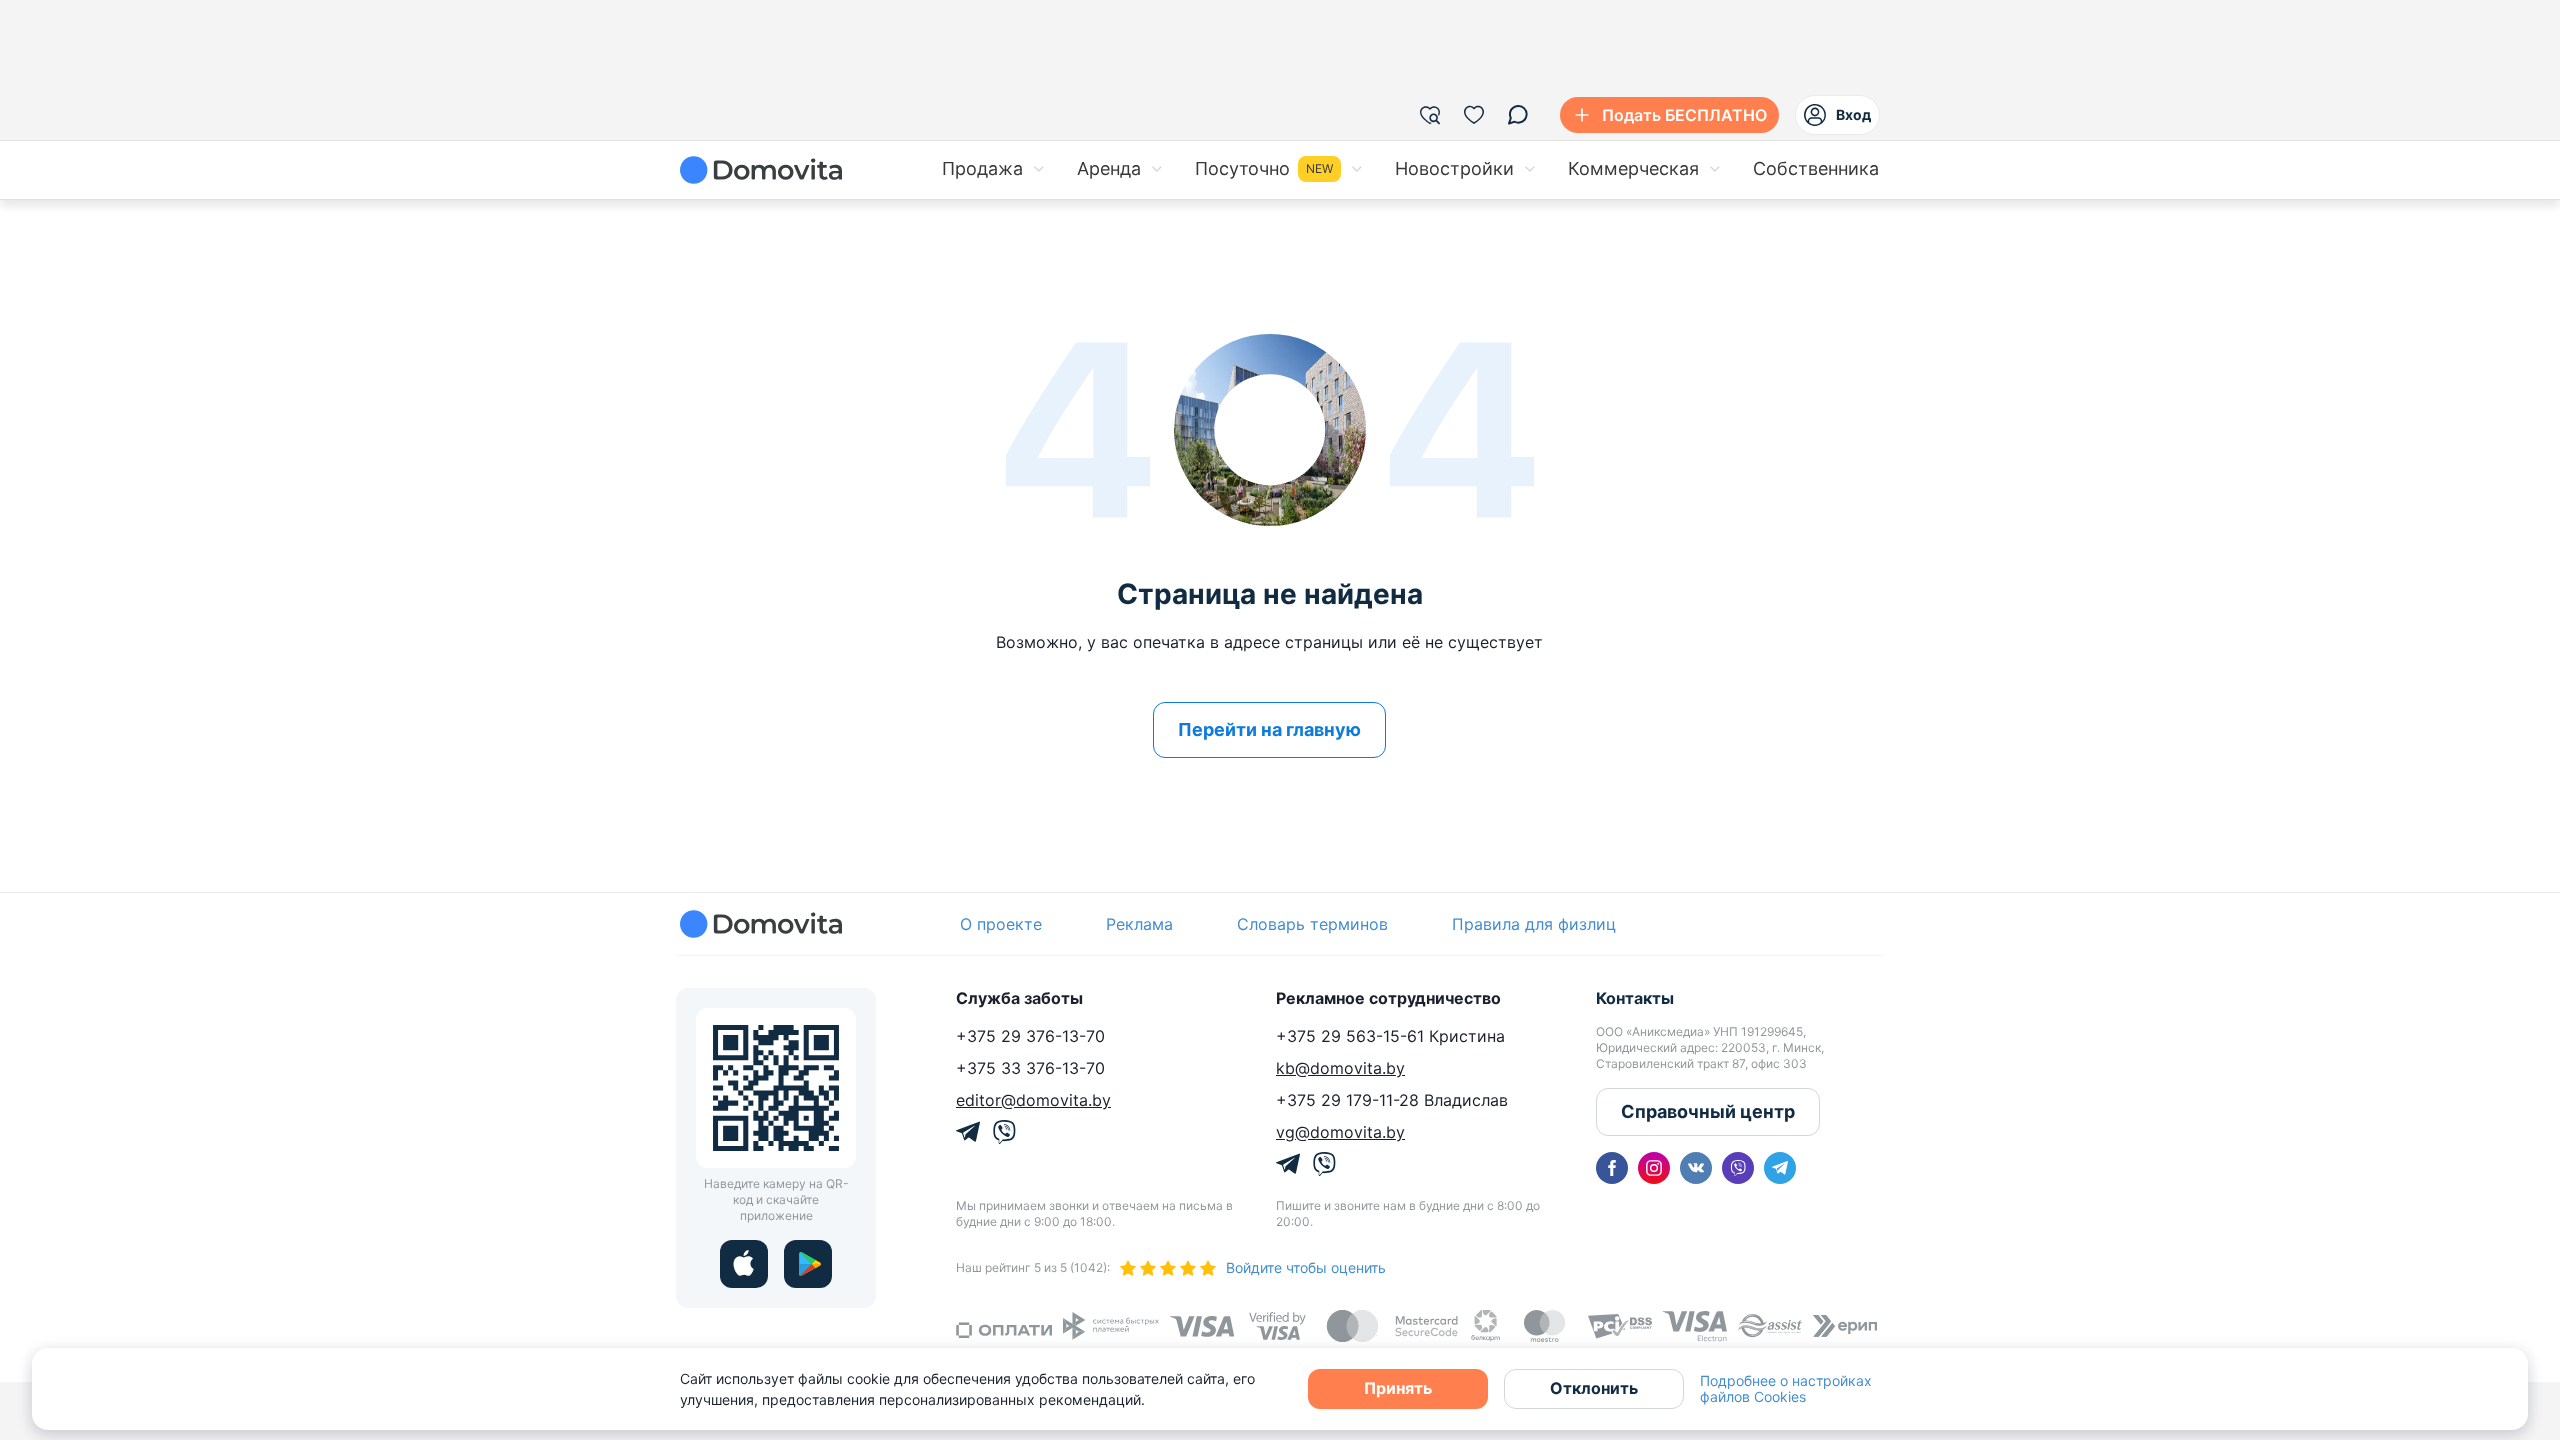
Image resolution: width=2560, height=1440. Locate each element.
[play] (808, 1264)
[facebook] (1612, 1168)
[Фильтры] (1430, 115)
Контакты (1635, 998)
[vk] (1696, 1168)
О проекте (1001, 924)
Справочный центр (1708, 1111)
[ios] (744, 1264)
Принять (1398, 1388)
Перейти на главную (1269, 729)
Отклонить (1594, 1388)
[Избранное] (1474, 115)
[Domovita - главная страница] (761, 170)
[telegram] (1780, 1168)
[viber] (1738, 1168)
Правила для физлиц (1534, 924)
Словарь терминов (1312, 924)
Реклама (1139, 924)
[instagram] (1654, 1168)
